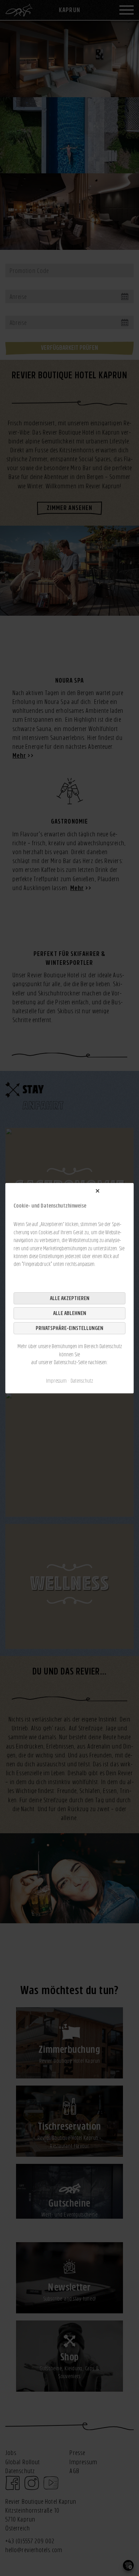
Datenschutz (82, 1381)
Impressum (56, 1381)
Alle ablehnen (70, 1313)
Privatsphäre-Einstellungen (69, 1328)
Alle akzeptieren (70, 1298)
